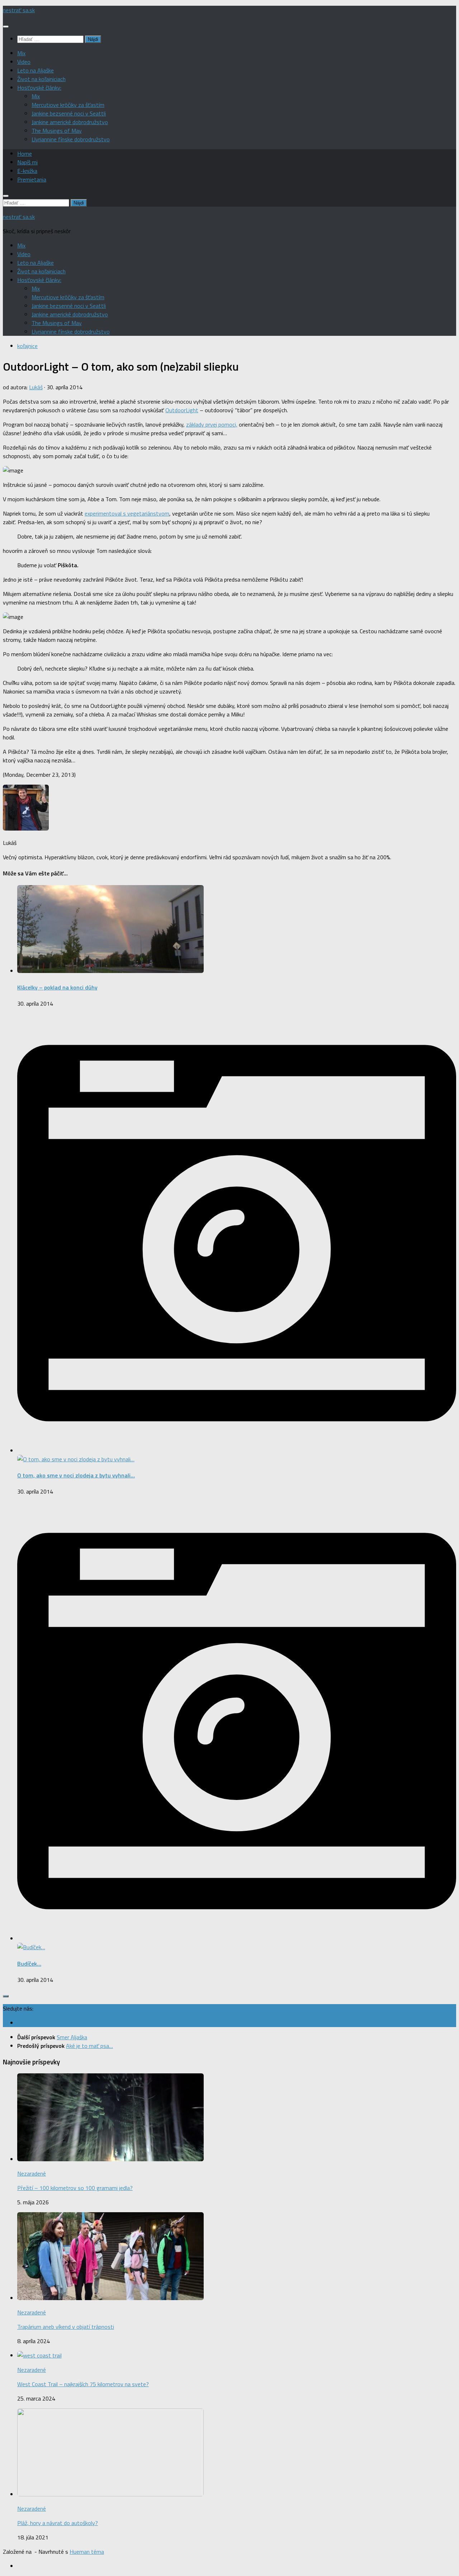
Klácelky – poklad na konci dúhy (57, 987)
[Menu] (6, 27)
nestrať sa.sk (19, 10)
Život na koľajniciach (41, 79)
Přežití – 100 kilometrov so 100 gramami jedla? (75, 2188)
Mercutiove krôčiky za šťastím (68, 105)
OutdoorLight (182, 410)
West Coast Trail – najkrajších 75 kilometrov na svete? (83, 2384)
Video (24, 62)
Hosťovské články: (39, 88)
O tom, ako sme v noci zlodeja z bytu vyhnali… (76, 1475)
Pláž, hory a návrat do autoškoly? (58, 2523)
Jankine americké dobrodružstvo (70, 122)
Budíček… (29, 1964)
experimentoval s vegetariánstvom (127, 513)
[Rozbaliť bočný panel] (6, 1996)
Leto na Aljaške (36, 70)
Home (25, 154)
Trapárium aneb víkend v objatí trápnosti (66, 2327)
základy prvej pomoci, (212, 424)
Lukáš (36, 387)
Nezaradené (32, 2173)
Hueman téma (87, 2552)
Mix (21, 53)
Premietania (32, 179)
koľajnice (27, 346)
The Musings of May (57, 131)
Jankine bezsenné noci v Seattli (69, 113)
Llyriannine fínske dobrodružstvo (71, 139)
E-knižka (27, 171)
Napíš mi (27, 162)
